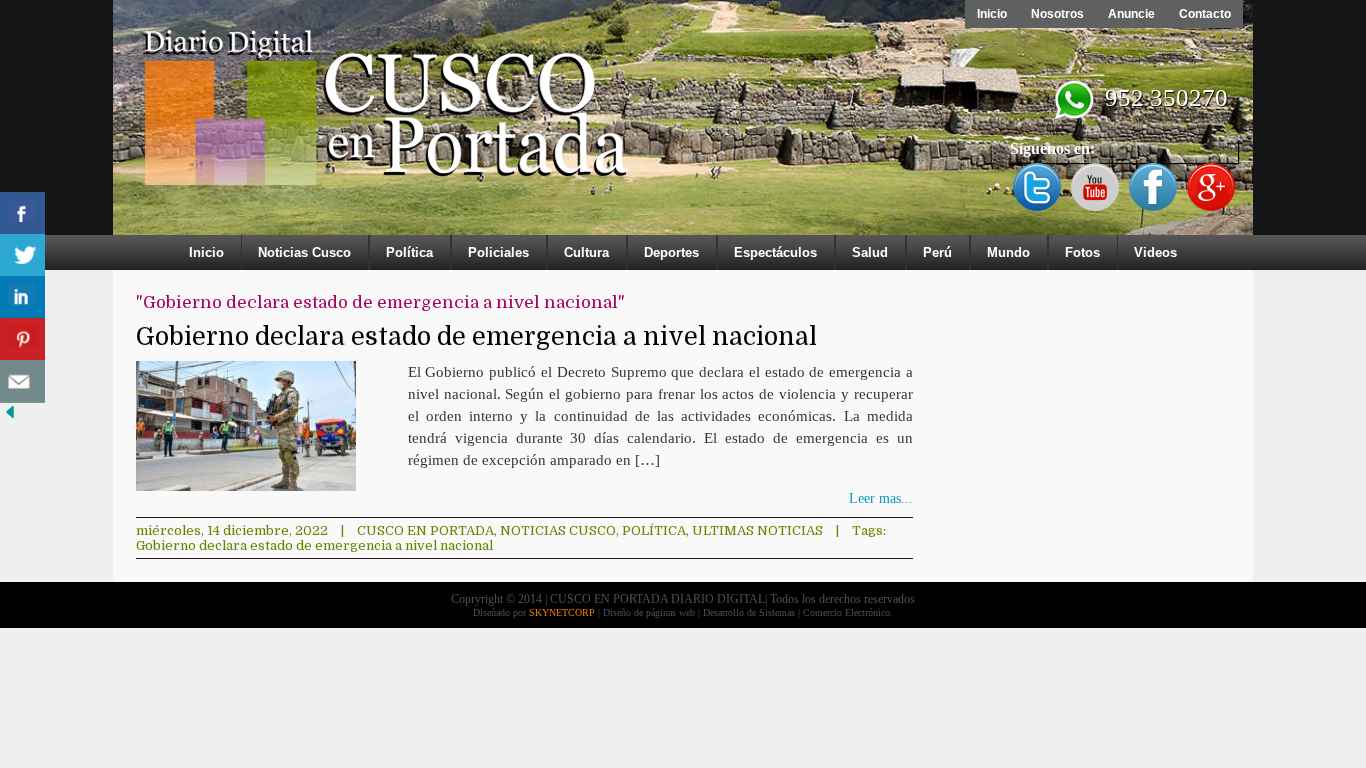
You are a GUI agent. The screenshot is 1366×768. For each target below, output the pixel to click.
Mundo (1008, 252)
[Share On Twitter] (22, 255)
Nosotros (1057, 14)
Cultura (586, 252)
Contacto (1205, 14)
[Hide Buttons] (10, 417)
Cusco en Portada (425, 530)
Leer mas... (881, 498)
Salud (870, 252)
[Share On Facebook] (22, 213)
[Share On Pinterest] (22, 339)
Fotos (1082, 252)
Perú (937, 252)
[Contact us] (22, 381)
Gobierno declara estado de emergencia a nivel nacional (476, 336)
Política (409, 252)
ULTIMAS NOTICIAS (757, 530)
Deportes (671, 252)
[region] (683, 122)
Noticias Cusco (304, 252)
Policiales (498, 252)
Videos (1155, 252)
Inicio (992, 14)
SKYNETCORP (562, 612)
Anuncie (1131, 14)
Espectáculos (775, 252)
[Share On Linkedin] (22, 297)
